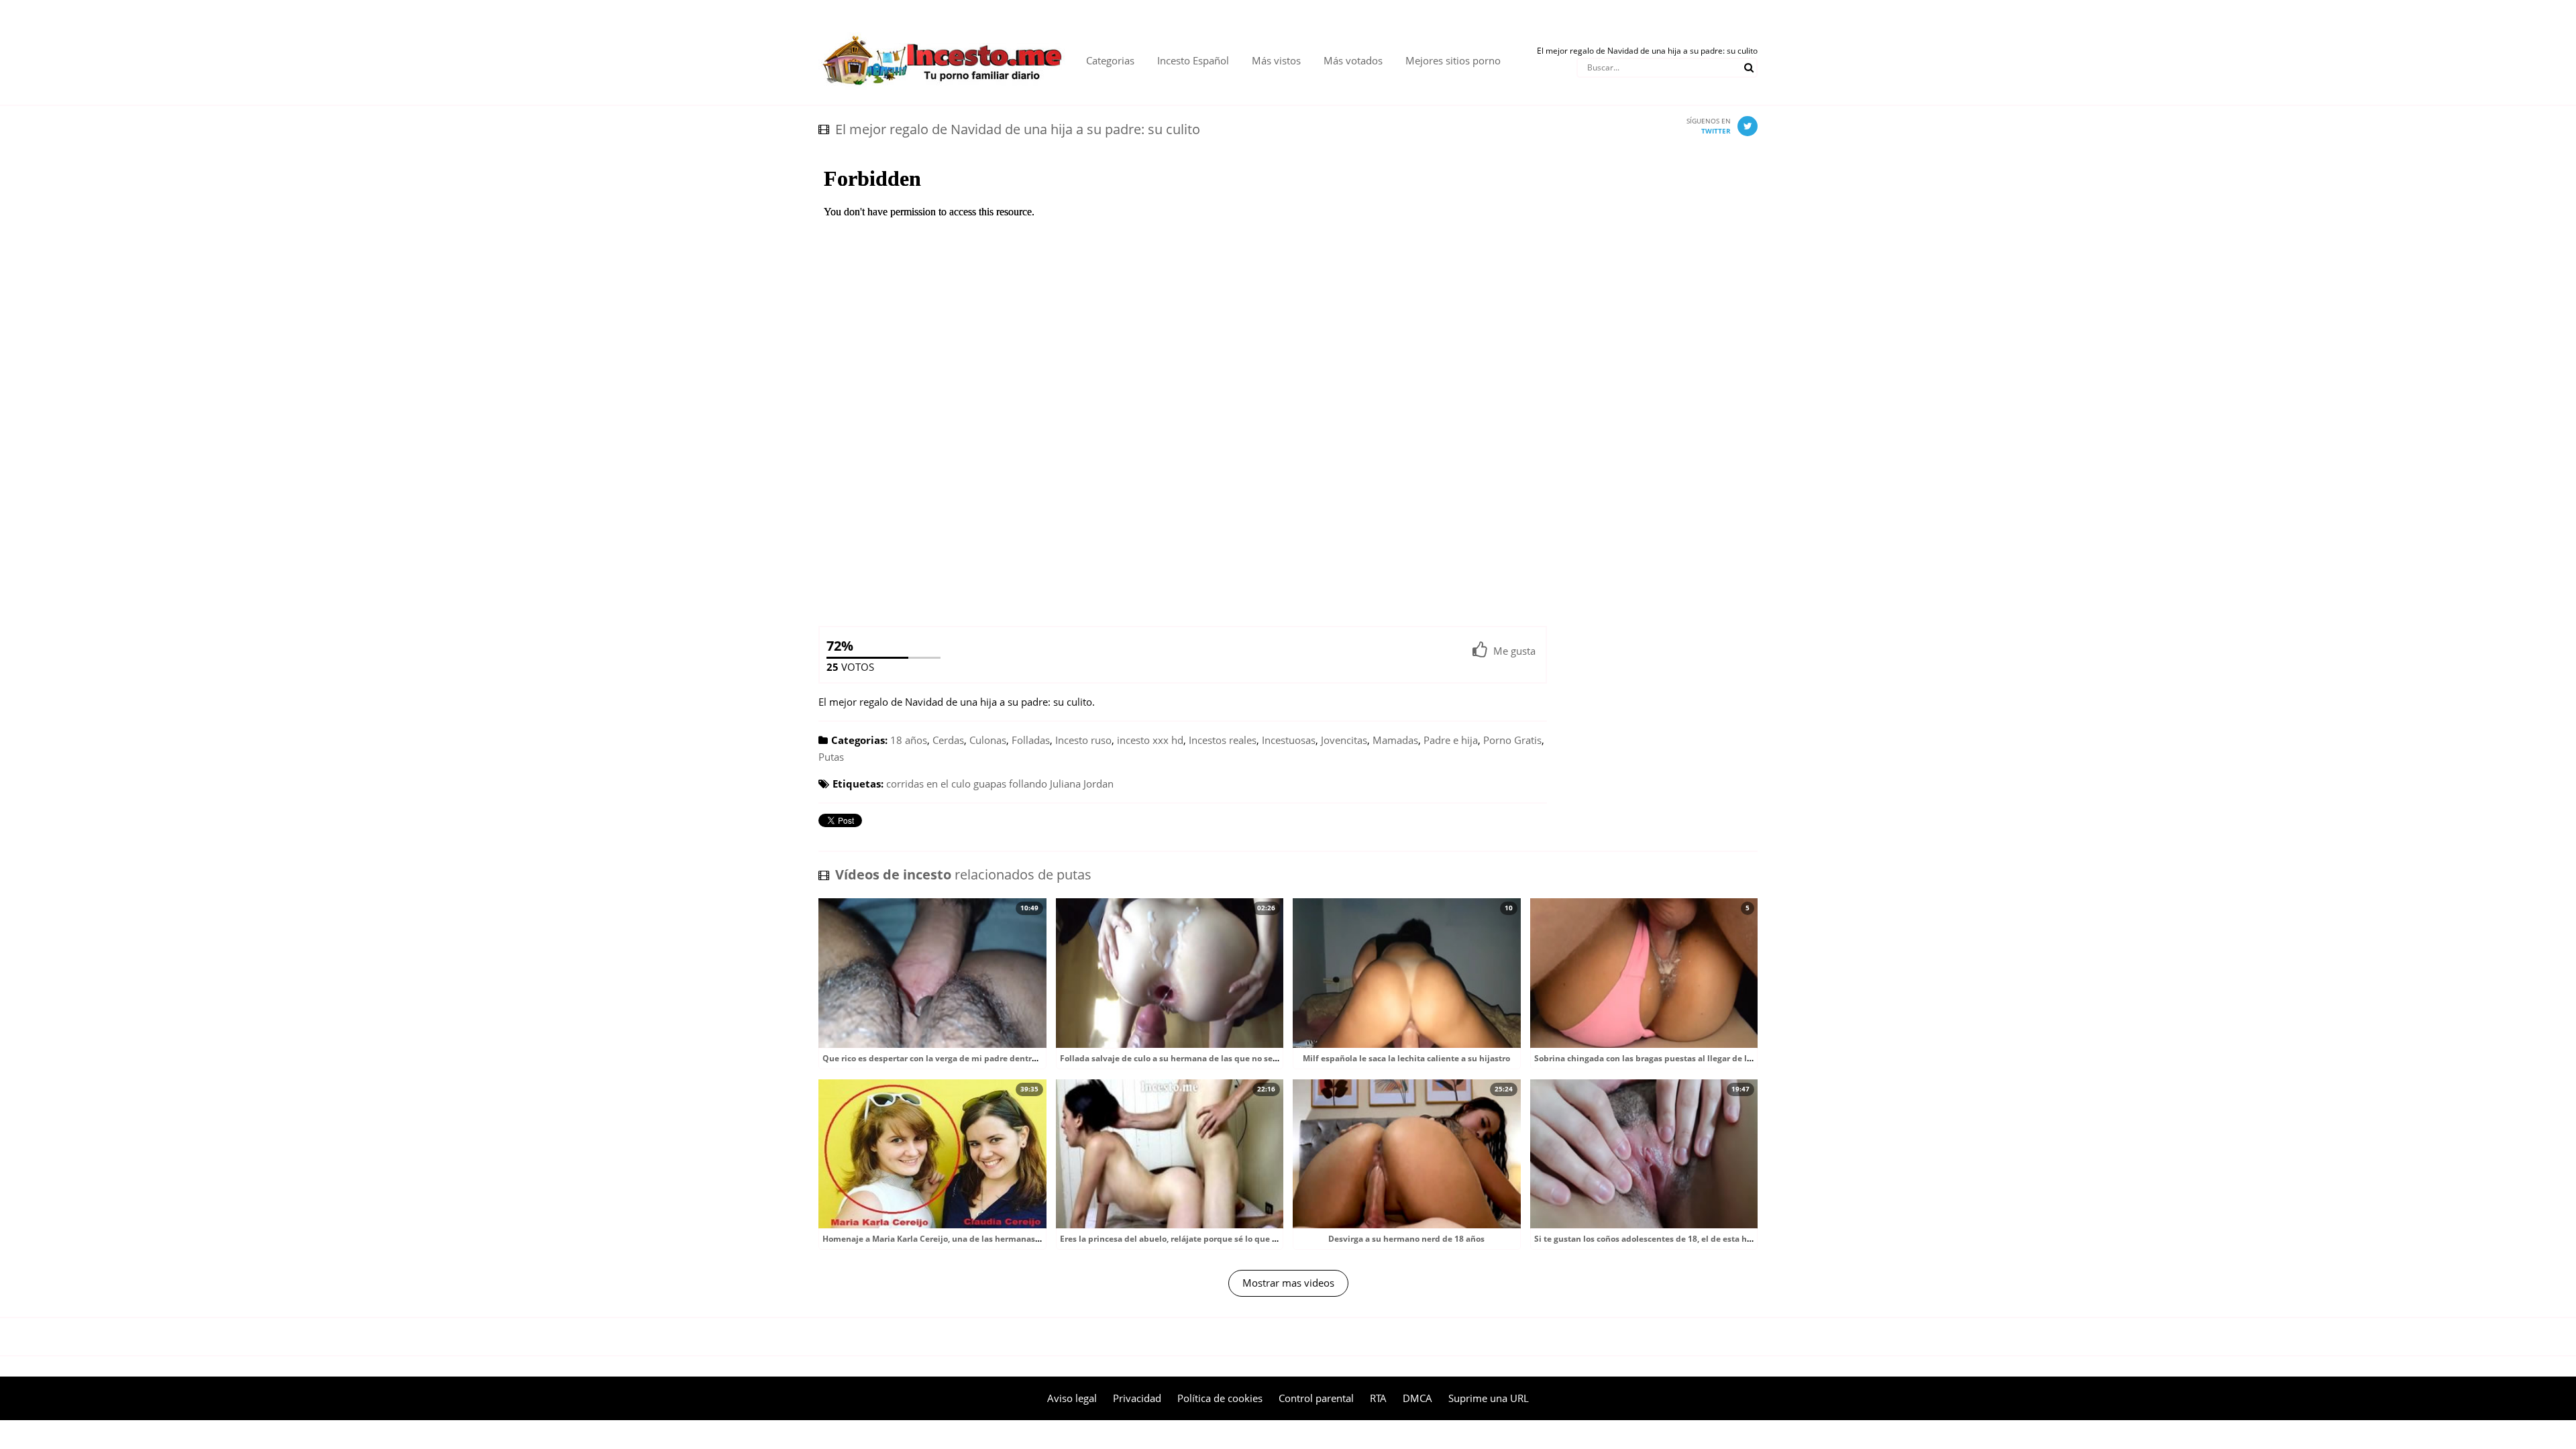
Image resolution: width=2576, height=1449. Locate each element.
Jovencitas (1344, 740)
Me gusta (1514, 651)
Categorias (1110, 60)
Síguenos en (1709, 126)
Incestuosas (1289, 740)
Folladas (1031, 740)
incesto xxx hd (1150, 740)
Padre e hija (1451, 740)
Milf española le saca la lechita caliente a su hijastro (1406, 1058)
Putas (831, 757)
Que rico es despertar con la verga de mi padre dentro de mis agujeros (962, 1058)
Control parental (1316, 1398)
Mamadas (1395, 740)
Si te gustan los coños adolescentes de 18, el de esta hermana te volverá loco (1686, 1239)
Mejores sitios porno (1453, 60)
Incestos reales (1223, 740)
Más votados (1353, 60)
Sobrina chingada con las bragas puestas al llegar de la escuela (1659, 1058)
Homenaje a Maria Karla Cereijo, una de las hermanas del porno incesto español (981, 1239)
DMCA (1417, 1398)
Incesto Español (1193, 60)
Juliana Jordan (1082, 784)
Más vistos (1276, 60)
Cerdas (948, 740)
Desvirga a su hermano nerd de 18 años (1406, 1239)
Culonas (988, 740)
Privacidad (1137, 1398)
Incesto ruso (1083, 740)
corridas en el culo (928, 784)
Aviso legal (1072, 1398)
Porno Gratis (1512, 740)
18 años (909, 740)
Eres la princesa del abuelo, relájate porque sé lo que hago (1176, 1239)
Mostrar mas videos (1288, 1283)
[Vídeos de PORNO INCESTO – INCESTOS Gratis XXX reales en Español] (942, 27)
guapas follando (1010, 784)
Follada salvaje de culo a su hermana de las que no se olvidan (1182, 1058)
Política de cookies (1220, 1398)
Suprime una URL (1489, 1398)
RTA (1378, 1398)
